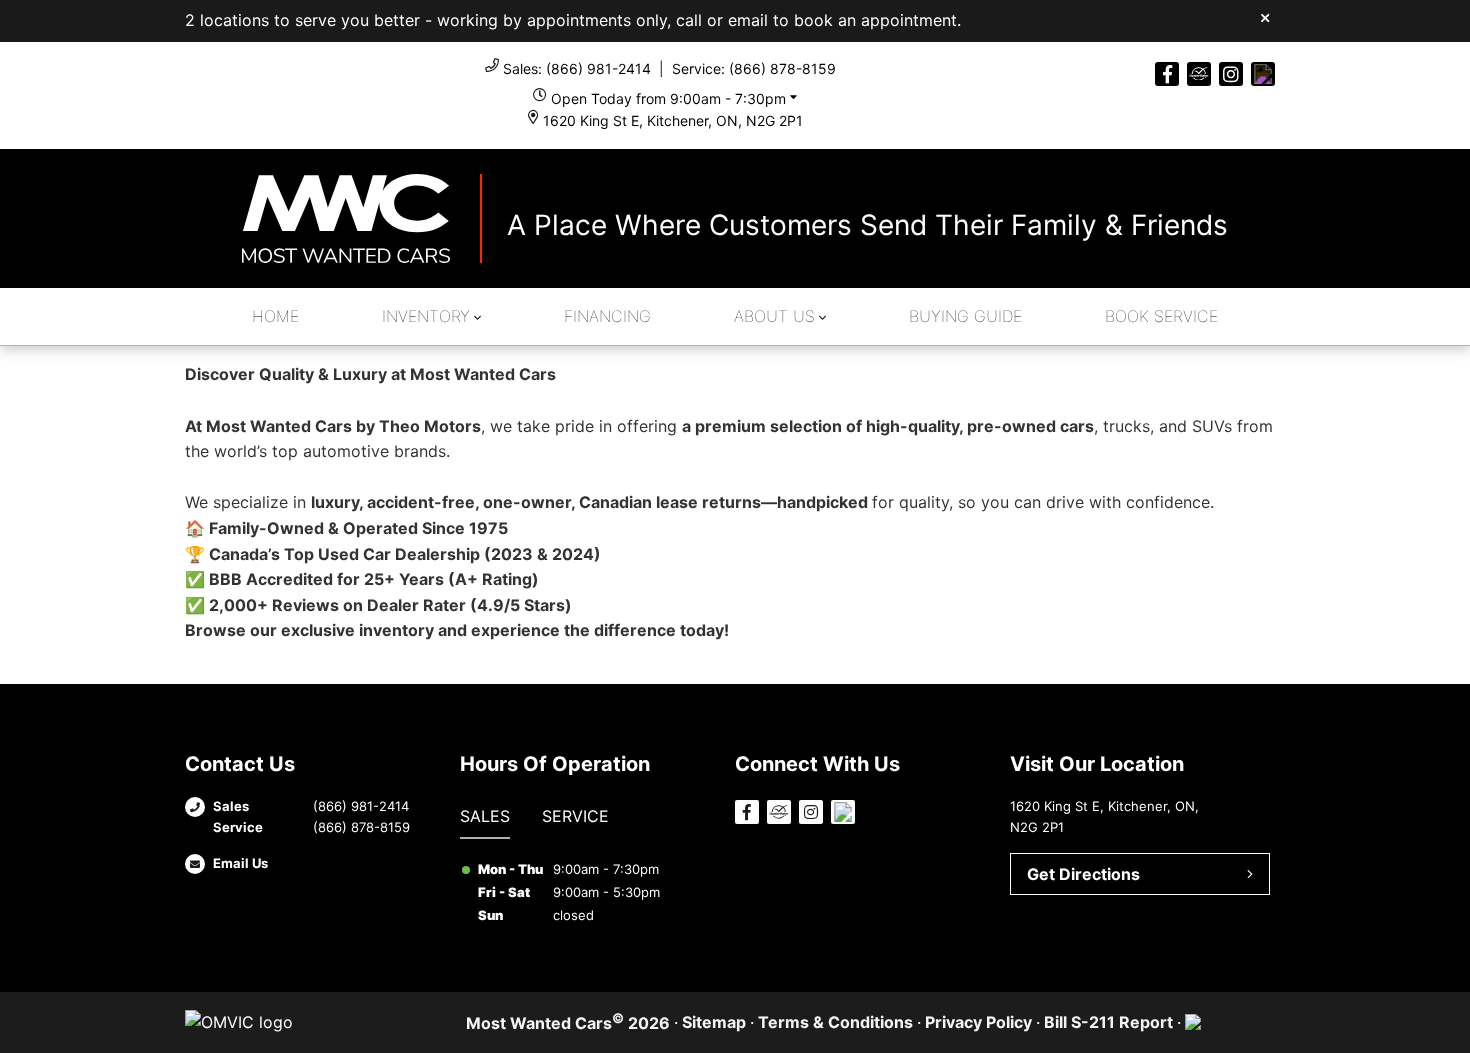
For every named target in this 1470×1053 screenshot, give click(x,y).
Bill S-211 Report (1108, 1022)
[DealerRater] (1199, 74)
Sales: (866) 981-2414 (577, 68)
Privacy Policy (978, 1022)
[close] (1265, 17)
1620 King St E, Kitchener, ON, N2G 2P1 (673, 120)
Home (275, 316)
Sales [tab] (485, 816)
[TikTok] (1263, 74)
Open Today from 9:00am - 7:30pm (668, 98)
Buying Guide (965, 316)
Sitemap (714, 1022)
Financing (607, 316)
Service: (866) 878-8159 (754, 68)
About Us (774, 316)
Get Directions (1083, 874)
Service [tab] (575, 816)
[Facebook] (1167, 74)
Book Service (1161, 316)
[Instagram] (1231, 74)
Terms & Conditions (835, 1022)
